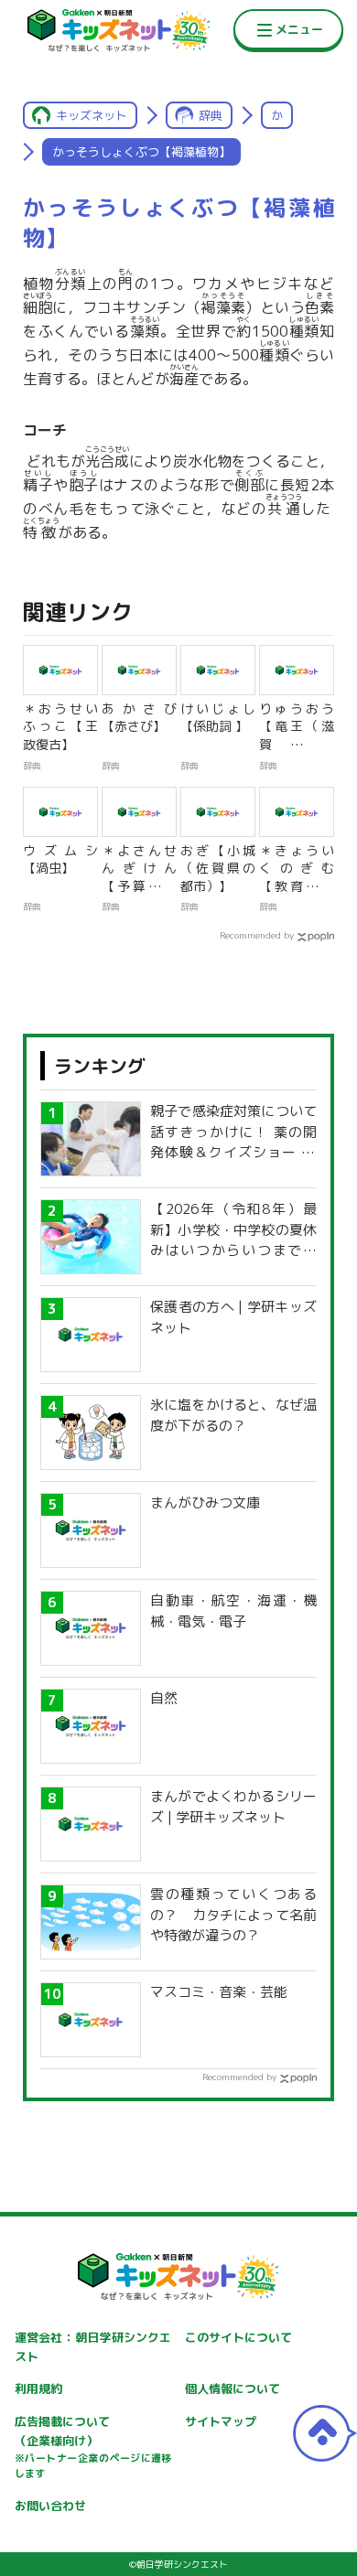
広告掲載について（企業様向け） (93, 2447)
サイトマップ (221, 2421)
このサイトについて (238, 2337)
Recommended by (257, 935)
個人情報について (233, 2388)
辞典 (211, 115)
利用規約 (38, 2388)
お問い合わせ (50, 2506)
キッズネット (92, 115)
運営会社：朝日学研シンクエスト (93, 2347)
